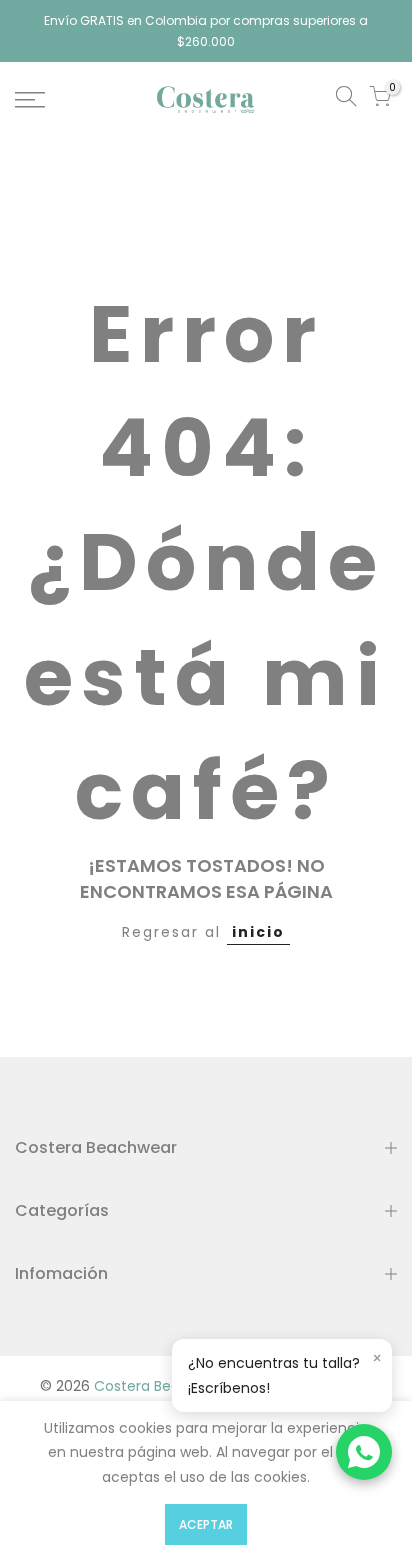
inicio (258, 932)
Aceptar (206, 1524)
